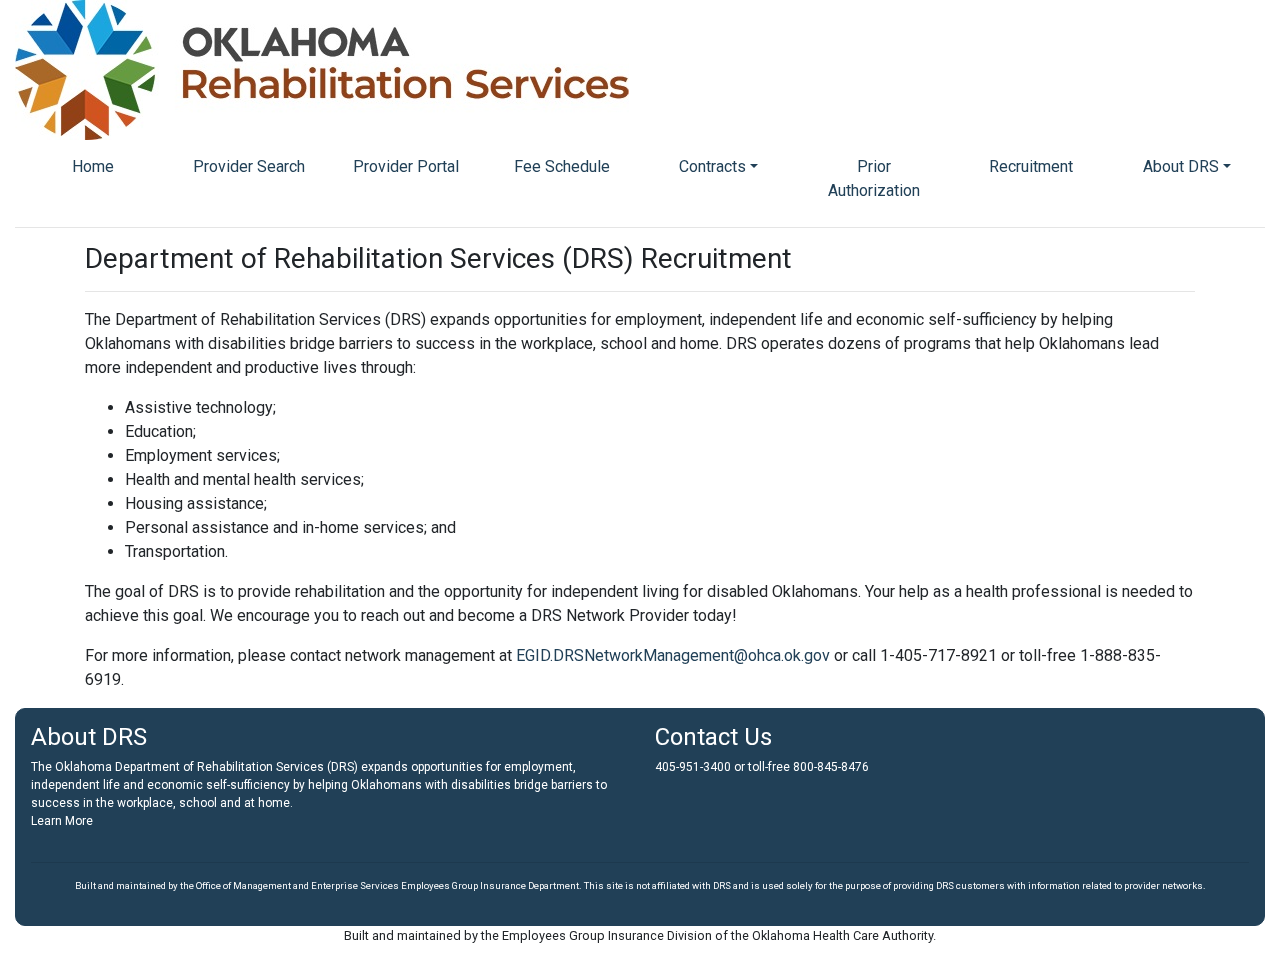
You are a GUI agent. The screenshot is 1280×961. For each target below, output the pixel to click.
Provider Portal (406, 166)
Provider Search (249, 166)
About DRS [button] (1181, 166)
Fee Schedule (562, 166)
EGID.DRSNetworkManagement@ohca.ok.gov (675, 655)
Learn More (62, 821)
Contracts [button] (712, 166)
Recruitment (1031, 166)
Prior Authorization (874, 178)
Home (93, 166)
